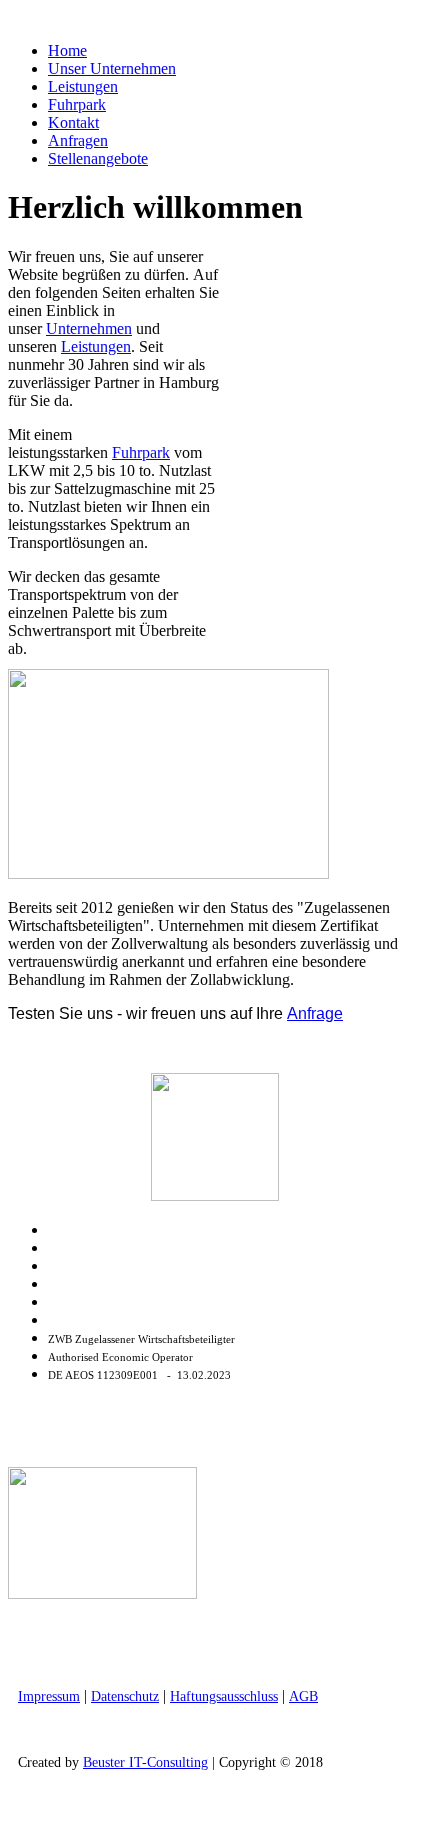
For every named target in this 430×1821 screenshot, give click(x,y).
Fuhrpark (77, 104)
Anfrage (315, 1013)
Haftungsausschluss (224, 1696)
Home (67, 50)
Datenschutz (125, 1696)
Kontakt (73, 122)
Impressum (49, 1696)
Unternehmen (89, 328)
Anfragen (78, 140)
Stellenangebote (98, 158)
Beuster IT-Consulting (145, 1762)
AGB (303, 1696)
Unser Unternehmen (112, 68)
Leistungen (83, 86)
